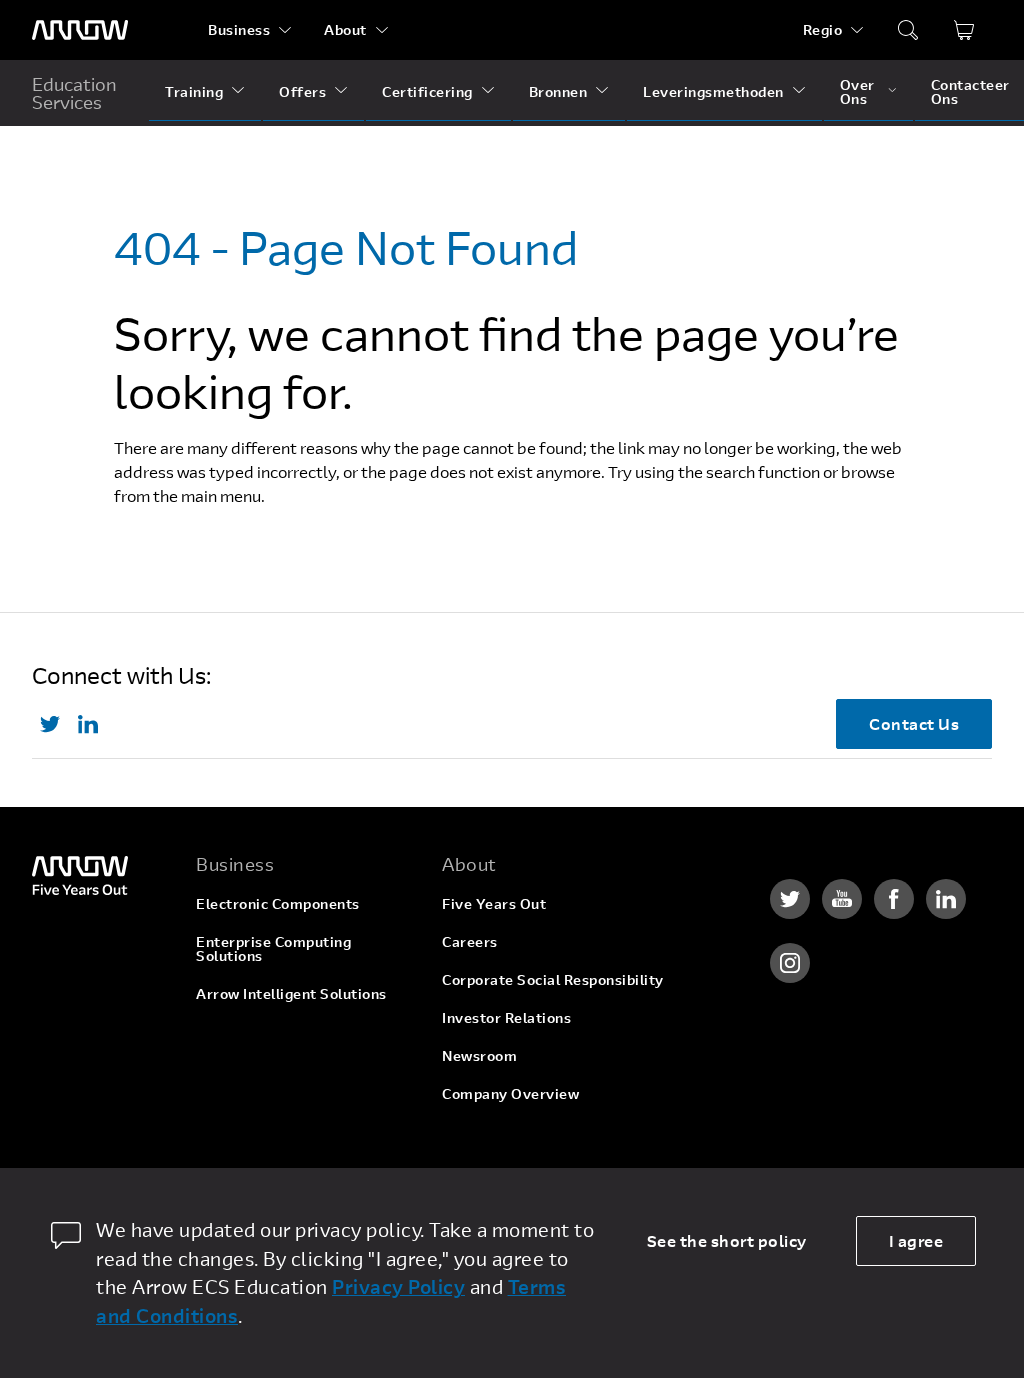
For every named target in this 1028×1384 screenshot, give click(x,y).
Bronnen (558, 91)
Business (239, 29)
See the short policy (727, 1240)
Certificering (427, 91)
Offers (302, 91)
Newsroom (479, 1055)
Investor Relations (506, 1017)
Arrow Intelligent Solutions (291, 993)
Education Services (74, 93)
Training (194, 91)
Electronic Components (278, 903)
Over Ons (857, 91)
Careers (470, 941)
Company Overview (510, 1093)
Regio (823, 29)
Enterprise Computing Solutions (273, 948)
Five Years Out (494, 903)
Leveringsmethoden (713, 91)
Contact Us (914, 723)
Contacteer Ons (970, 91)
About (345, 29)
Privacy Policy (398, 1286)
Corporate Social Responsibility (553, 979)
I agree (916, 1240)
